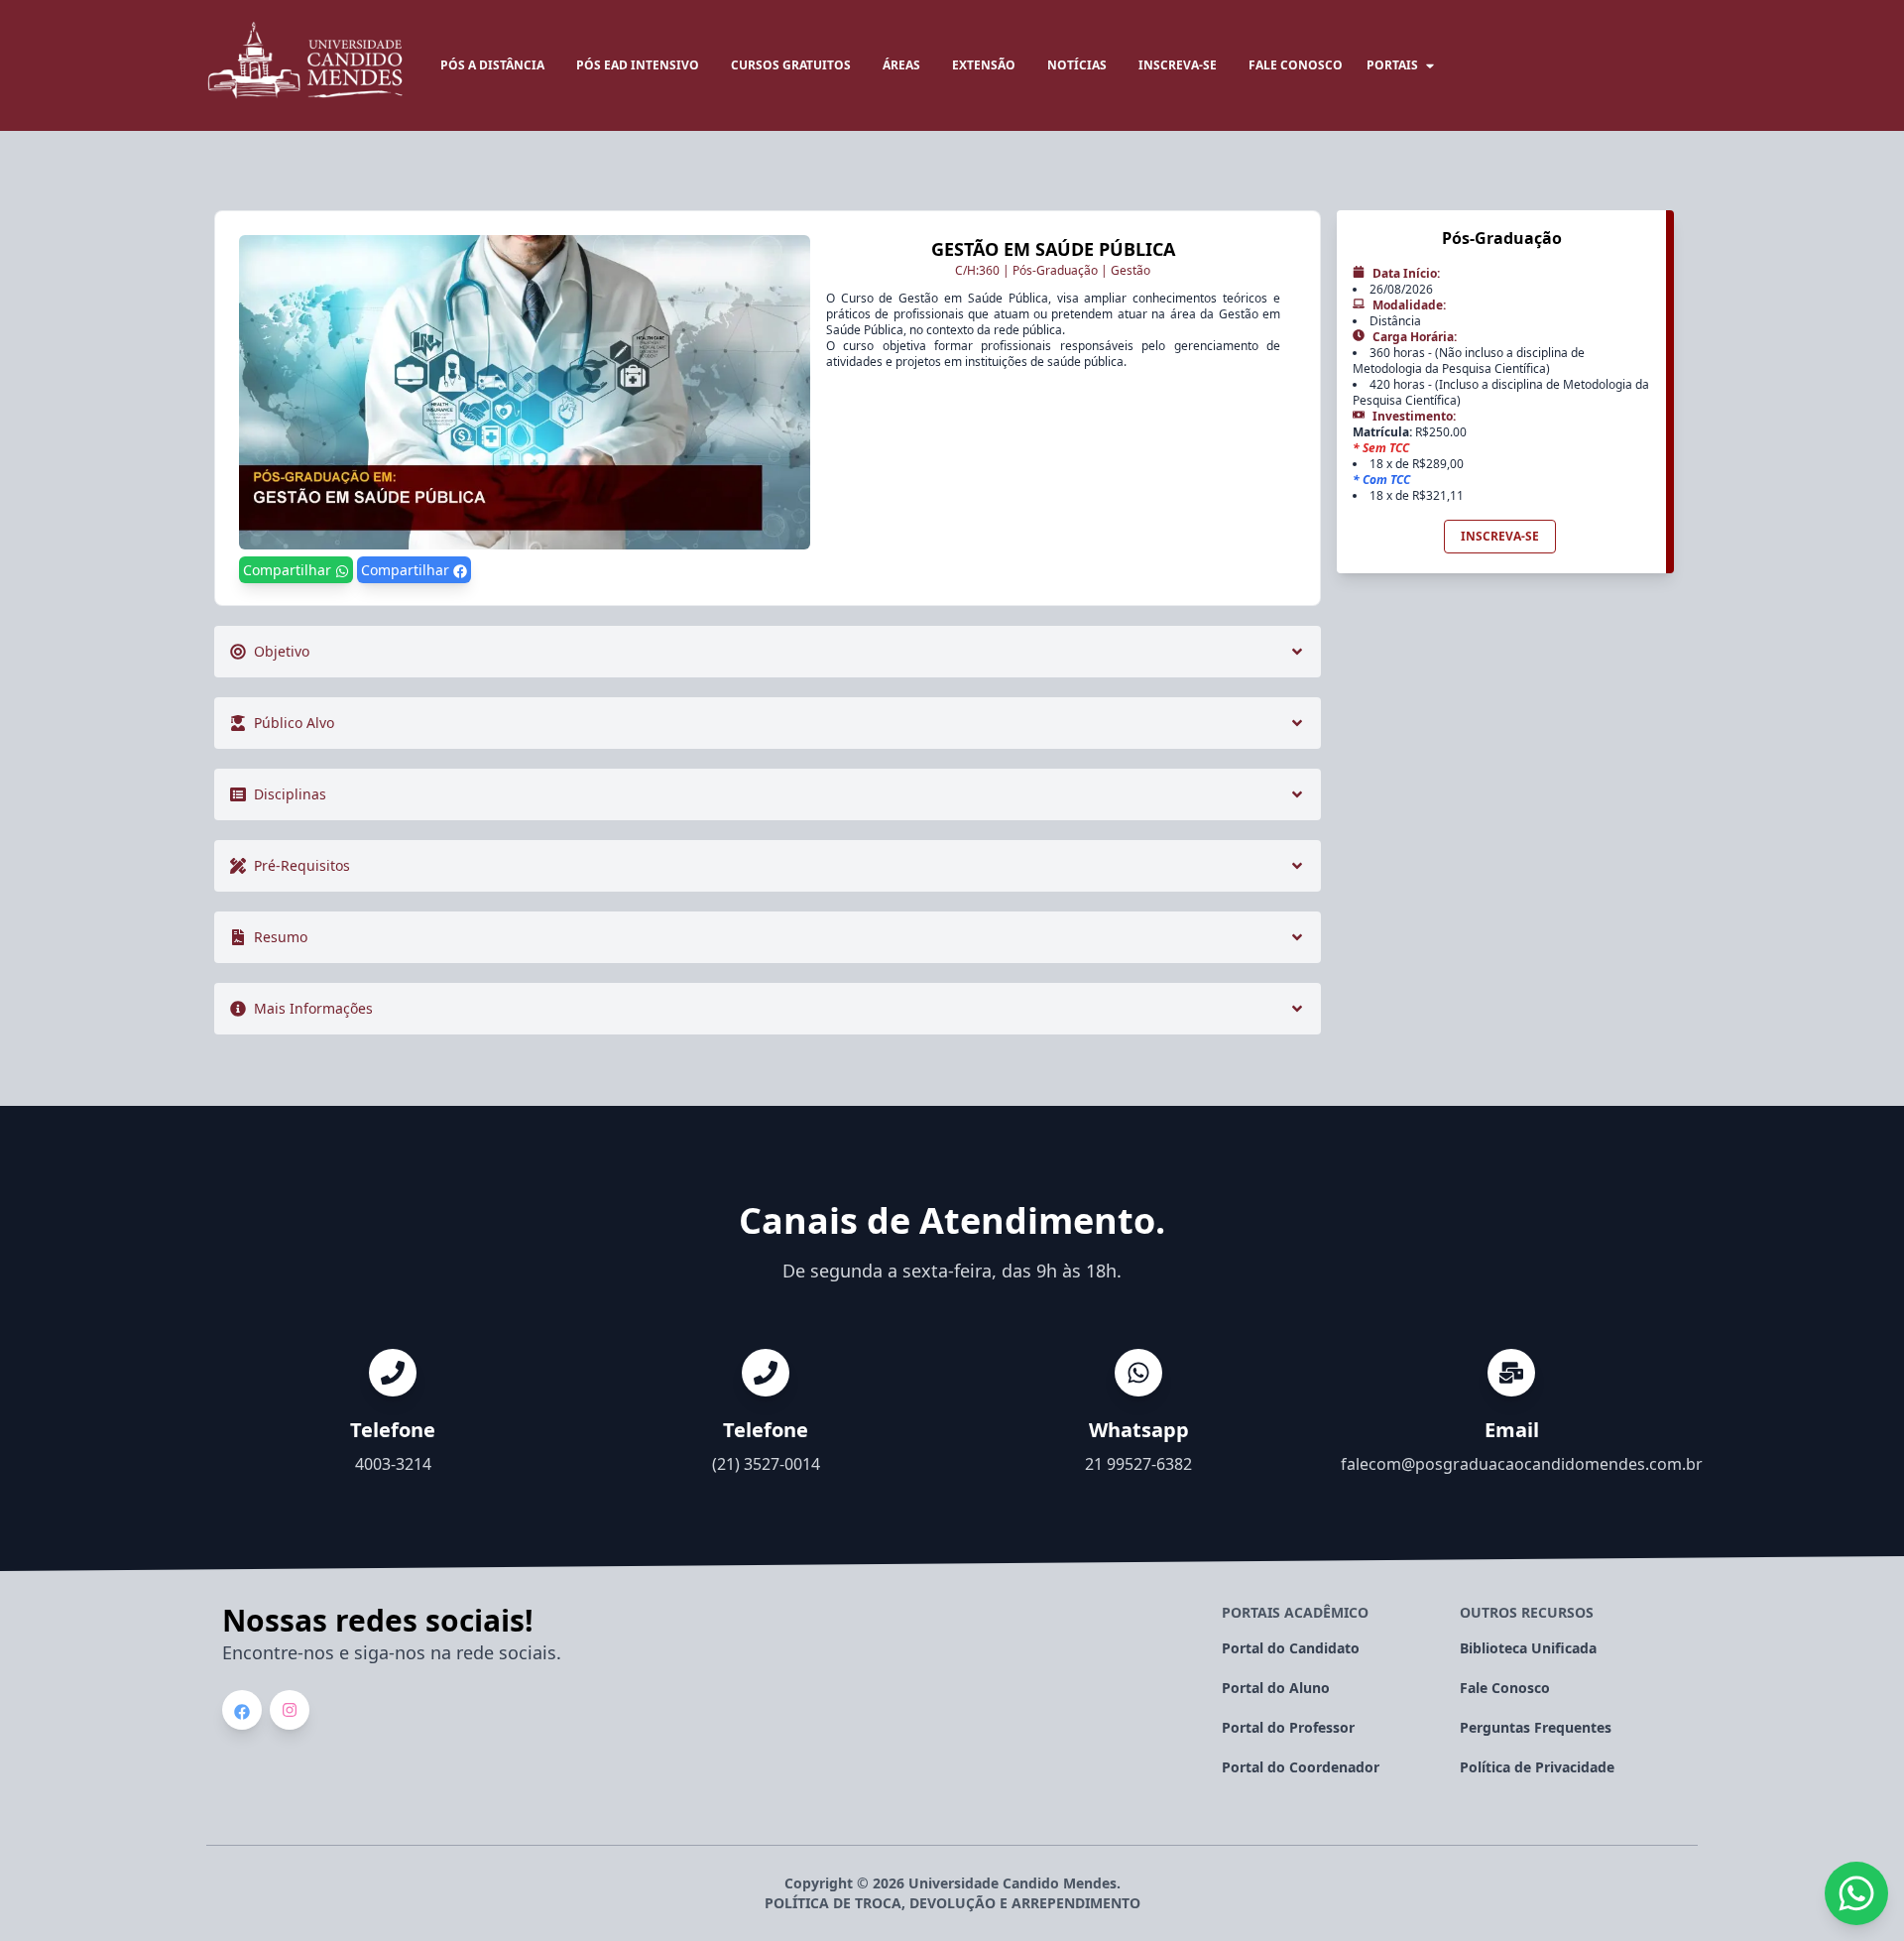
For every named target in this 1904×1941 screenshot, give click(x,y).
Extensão (984, 65)
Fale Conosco (1505, 1688)
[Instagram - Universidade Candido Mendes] (290, 1710)
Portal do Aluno (1276, 1688)
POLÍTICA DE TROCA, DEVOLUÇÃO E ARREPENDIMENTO (952, 1903)
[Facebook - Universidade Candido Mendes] (242, 1712)
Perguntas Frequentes (1536, 1727)
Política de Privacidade (1537, 1767)
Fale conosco (1296, 65)
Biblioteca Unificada (1528, 1648)
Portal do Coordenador (1301, 1767)
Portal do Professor (1288, 1727)
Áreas (901, 65)
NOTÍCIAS (1077, 65)
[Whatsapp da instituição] (1856, 1893)
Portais (1392, 65)
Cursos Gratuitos (791, 65)
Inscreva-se (1178, 65)
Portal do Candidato (1291, 1648)
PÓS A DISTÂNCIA (492, 65)
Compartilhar (289, 570)
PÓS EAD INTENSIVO (638, 65)
